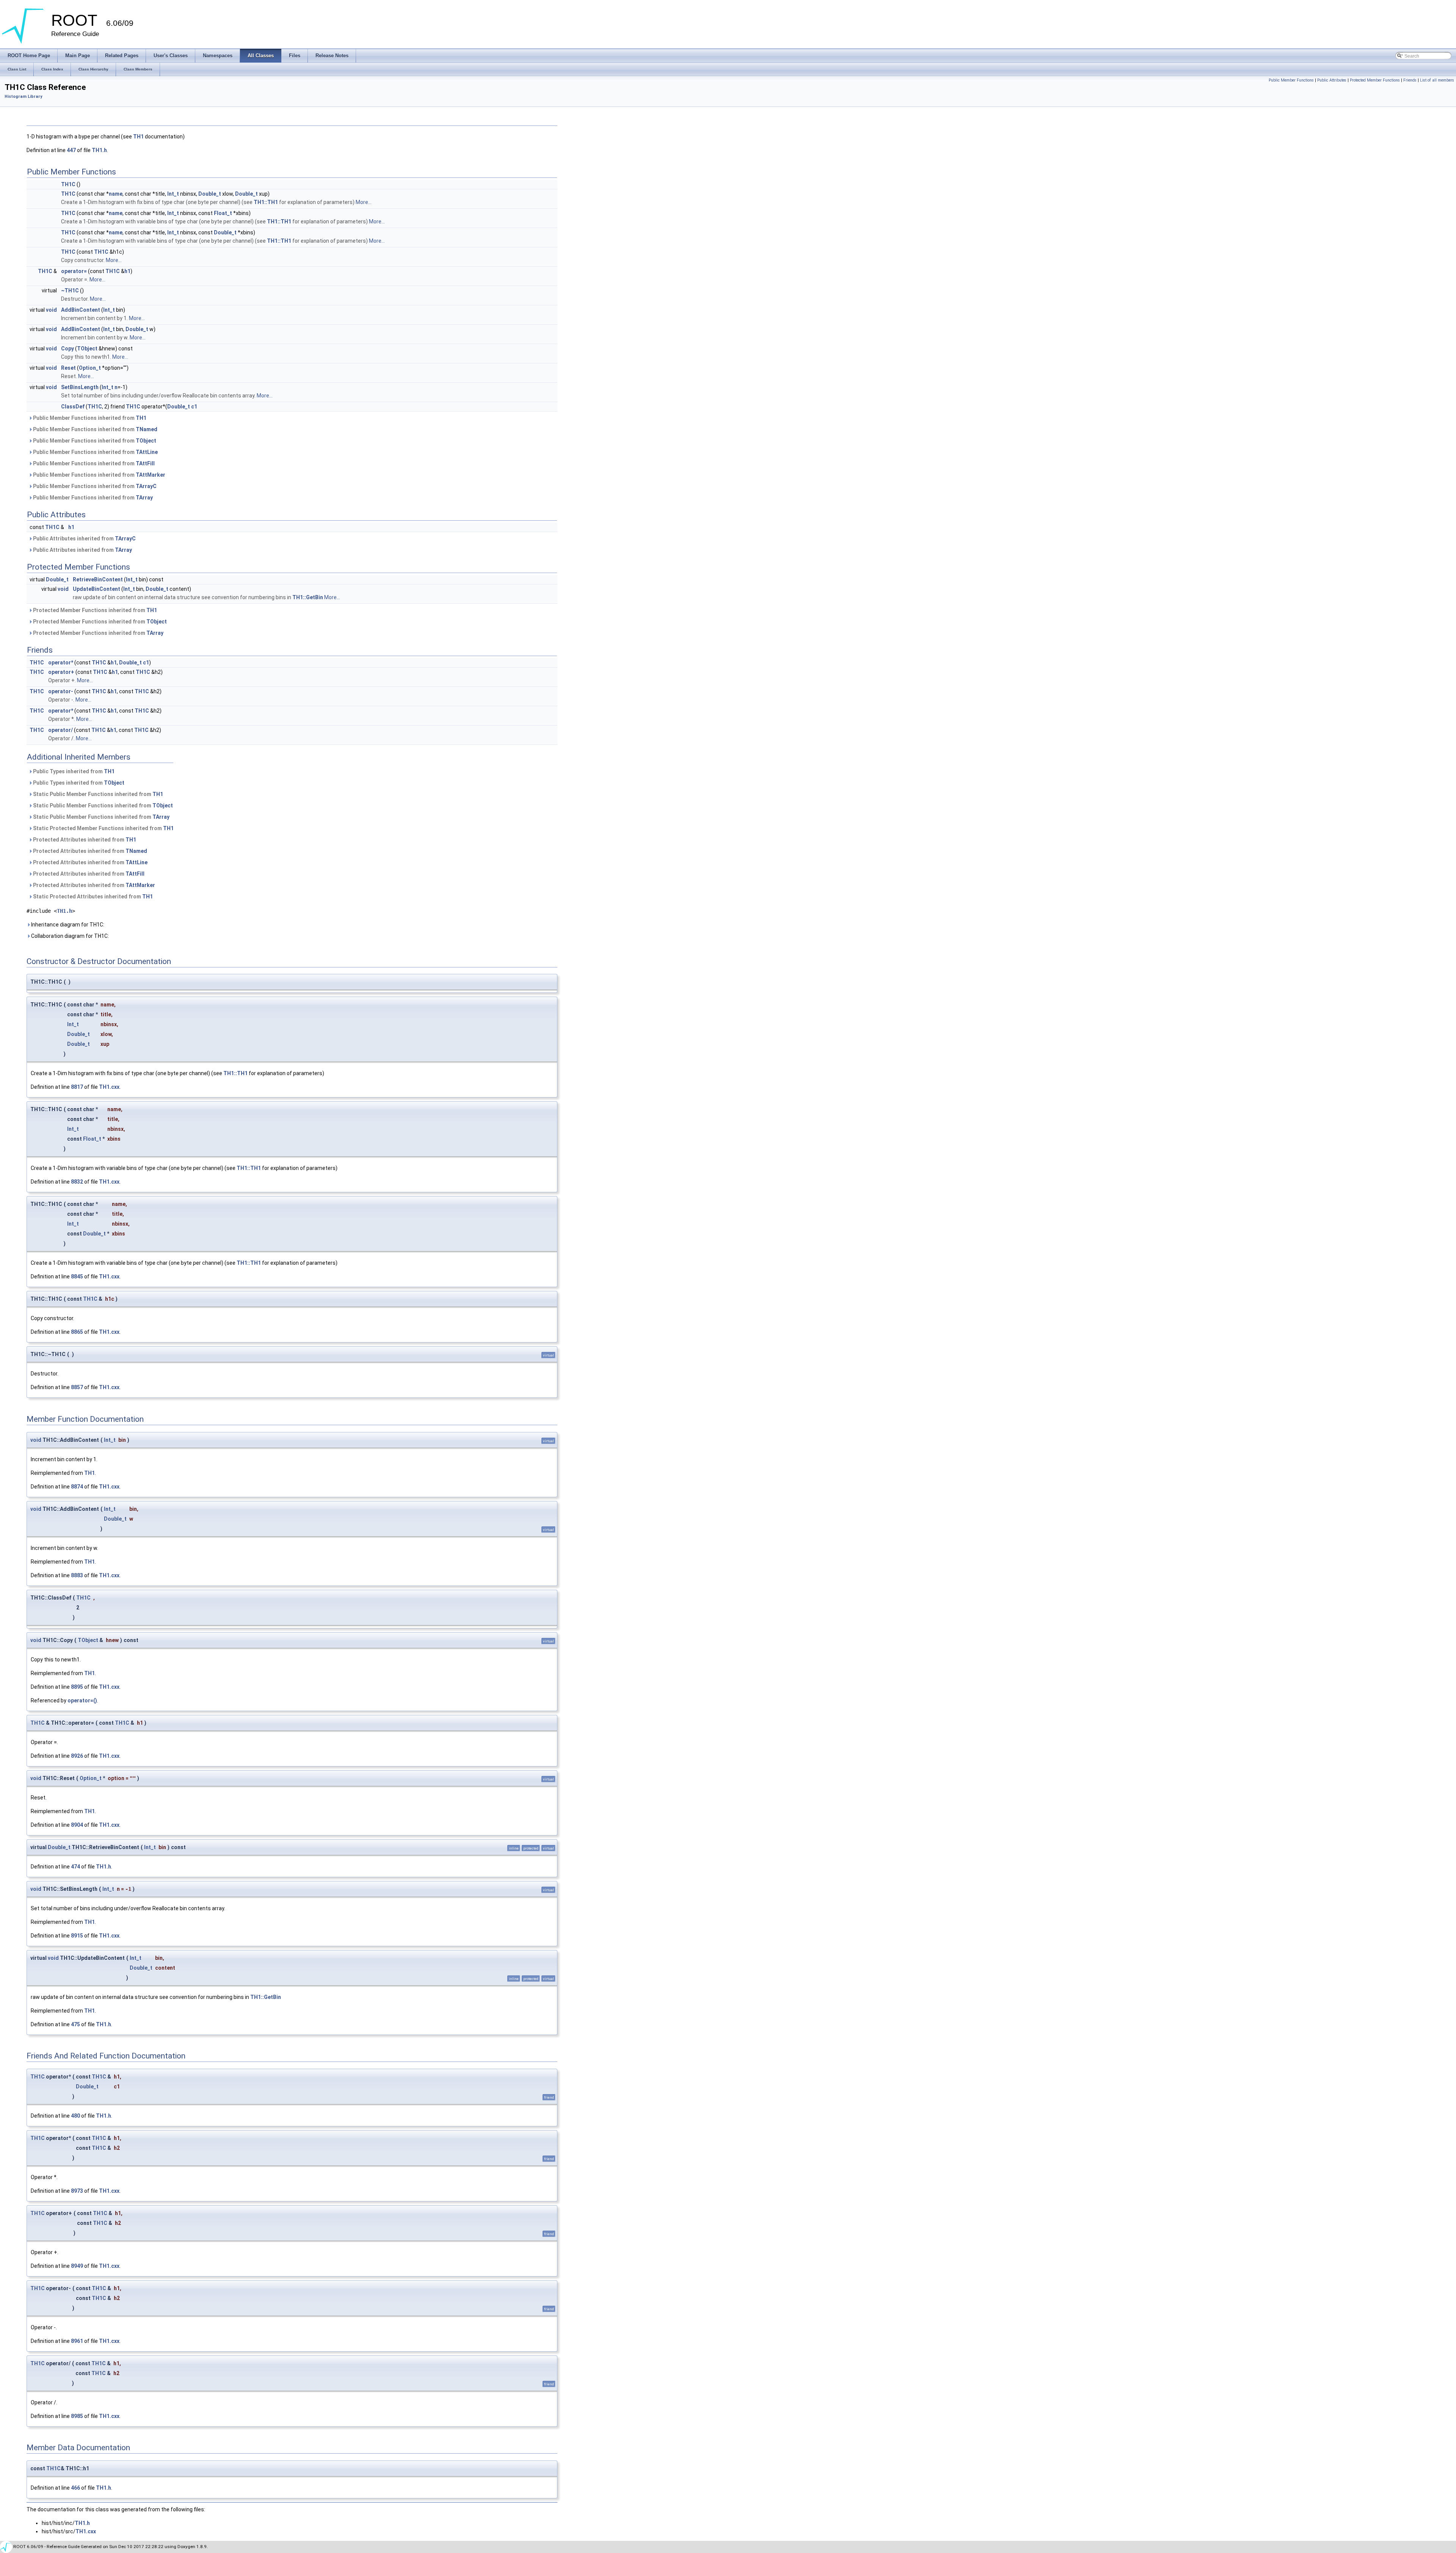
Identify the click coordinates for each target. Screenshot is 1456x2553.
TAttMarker (151, 475)
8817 (77, 1087)
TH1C (68, 184)
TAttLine (147, 452)
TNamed (147, 429)
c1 (194, 407)
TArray (144, 498)
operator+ (61, 672)
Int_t (173, 194)
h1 (127, 271)
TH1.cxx (109, 1087)
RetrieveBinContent (98, 579)
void (51, 310)
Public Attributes (1332, 80)
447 (71, 150)
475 (75, 2024)
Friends (1410, 80)
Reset (68, 368)
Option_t (90, 368)
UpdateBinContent (96, 589)
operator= (74, 271)
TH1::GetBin (308, 597)
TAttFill (145, 463)
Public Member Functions (1291, 80)
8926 (77, 1756)
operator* (61, 663)
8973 (77, 2191)
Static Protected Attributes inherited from (92, 897)
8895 (77, 1687)
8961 (77, 2341)
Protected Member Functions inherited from (94, 610)
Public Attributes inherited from (84, 539)
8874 (77, 1487)
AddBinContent (81, 310)
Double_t (210, 194)
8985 (77, 2416)
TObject (87, 349)
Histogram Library (23, 97)
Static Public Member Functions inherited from (97, 794)
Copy (67, 349)
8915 (77, 1936)
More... (364, 202)
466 (75, 2488)
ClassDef (73, 407)
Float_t (223, 213)
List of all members (1437, 80)
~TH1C (70, 290)
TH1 (138, 137)
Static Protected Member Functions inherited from (103, 828)
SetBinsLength (80, 387)
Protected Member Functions (1375, 80)
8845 (77, 1276)
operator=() (82, 1700)
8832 (77, 1182)
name (116, 194)
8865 (77, 1332)
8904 (77, 1825)
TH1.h (99, 150)
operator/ (60, 730)
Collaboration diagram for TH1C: (69, 936)
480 (75, 2116)
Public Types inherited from (73, 771)
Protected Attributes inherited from (84, 840)
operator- (61, 691)
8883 (77, 1575)
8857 (77, 1387)
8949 (77, 2266)
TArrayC (146, 486)
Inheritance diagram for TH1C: (67, 925)
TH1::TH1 (266, 202)
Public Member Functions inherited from (89, 418)
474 (75, 1867)
